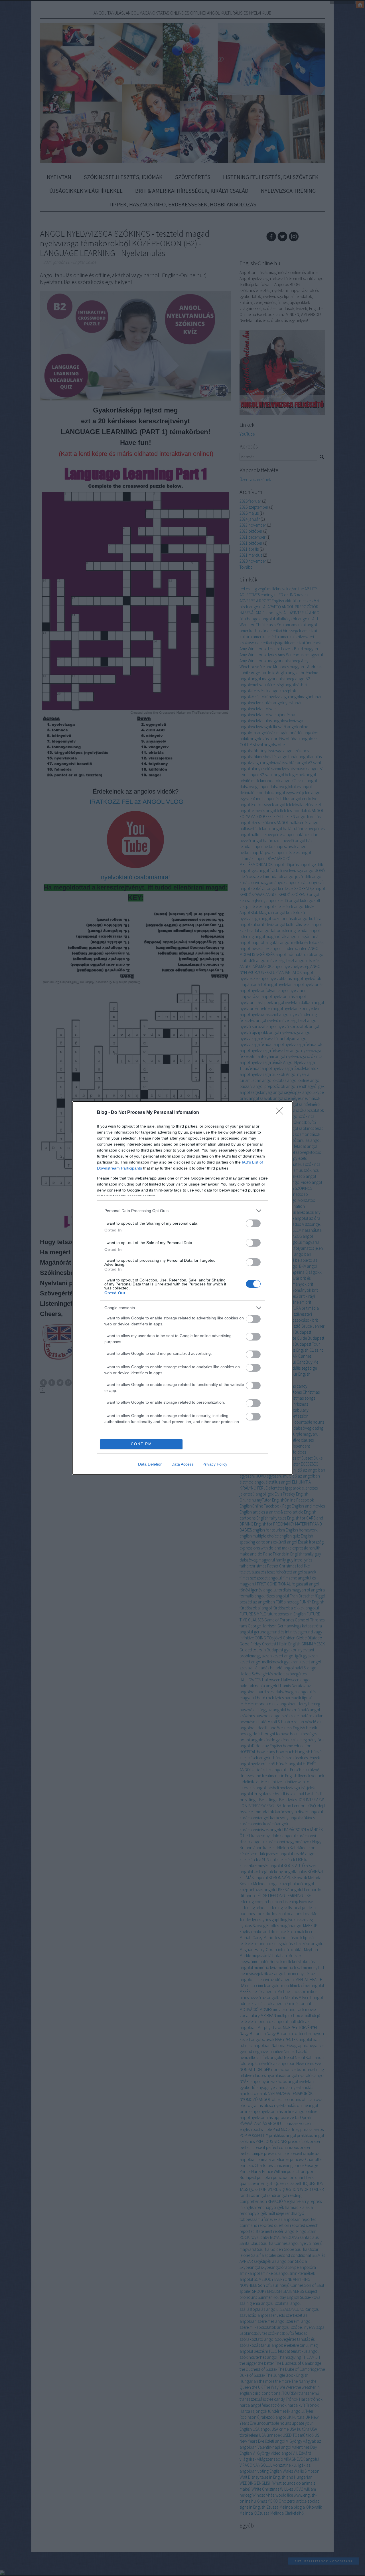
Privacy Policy (215, 1464)
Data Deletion (150, 1464)
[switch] (253, 1223)
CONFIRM (141, 1444)
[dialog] (182, 1288)
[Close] (281, 1113)
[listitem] (182, 1211)
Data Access (182, 1464)
